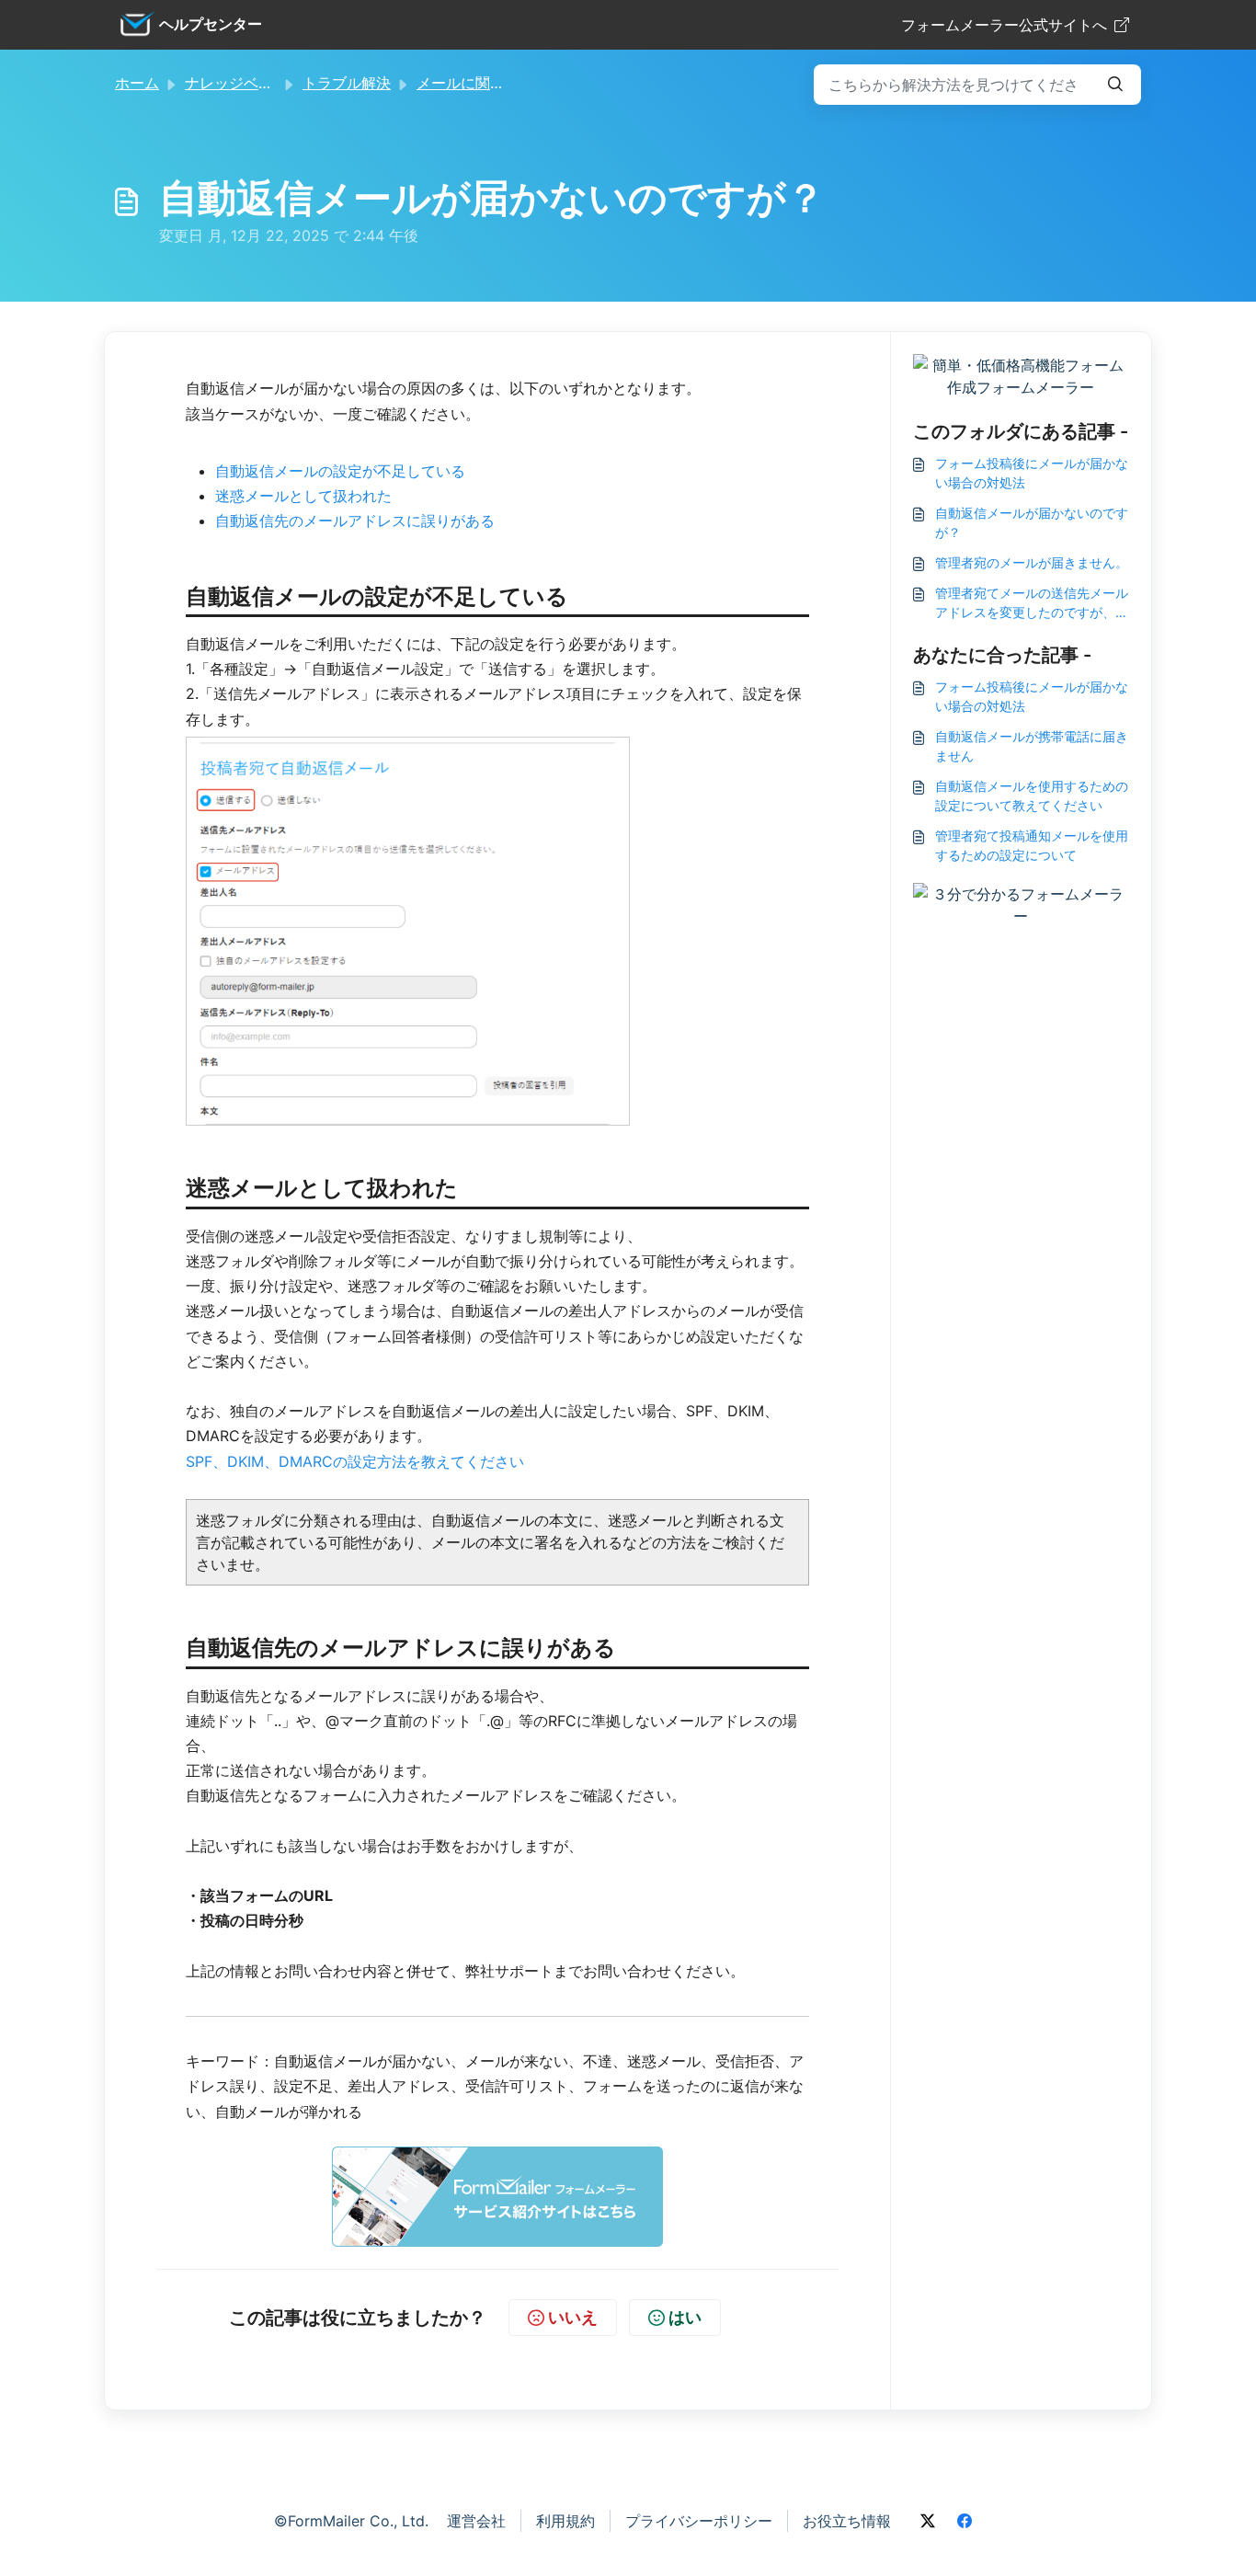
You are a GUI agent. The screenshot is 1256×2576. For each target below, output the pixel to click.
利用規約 (565, 2521)
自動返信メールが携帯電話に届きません (1032, 746)
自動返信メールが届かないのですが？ (1032, 522)
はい (685, 2317)
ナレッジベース (236, 83)
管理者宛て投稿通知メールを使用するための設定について (1032, 845)
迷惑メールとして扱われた (303, 496)
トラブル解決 (347, 83)
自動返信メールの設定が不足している (340, 471)
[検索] (1115, 85)
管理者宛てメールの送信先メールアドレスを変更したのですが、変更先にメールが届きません (1032, 603)
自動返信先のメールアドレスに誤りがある (355, 521)
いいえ (573, 2317)
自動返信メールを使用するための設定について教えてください (1032, 796)
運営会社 (476, 2521)
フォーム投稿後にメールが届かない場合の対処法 (1032, 473)
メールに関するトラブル (497, 83)
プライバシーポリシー (699, 2521)
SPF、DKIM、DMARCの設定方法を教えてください (355, 1461)
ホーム (137, 83)
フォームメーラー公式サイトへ (1004, 25)
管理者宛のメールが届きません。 (1032, 562)
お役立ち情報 (847, 2521)
